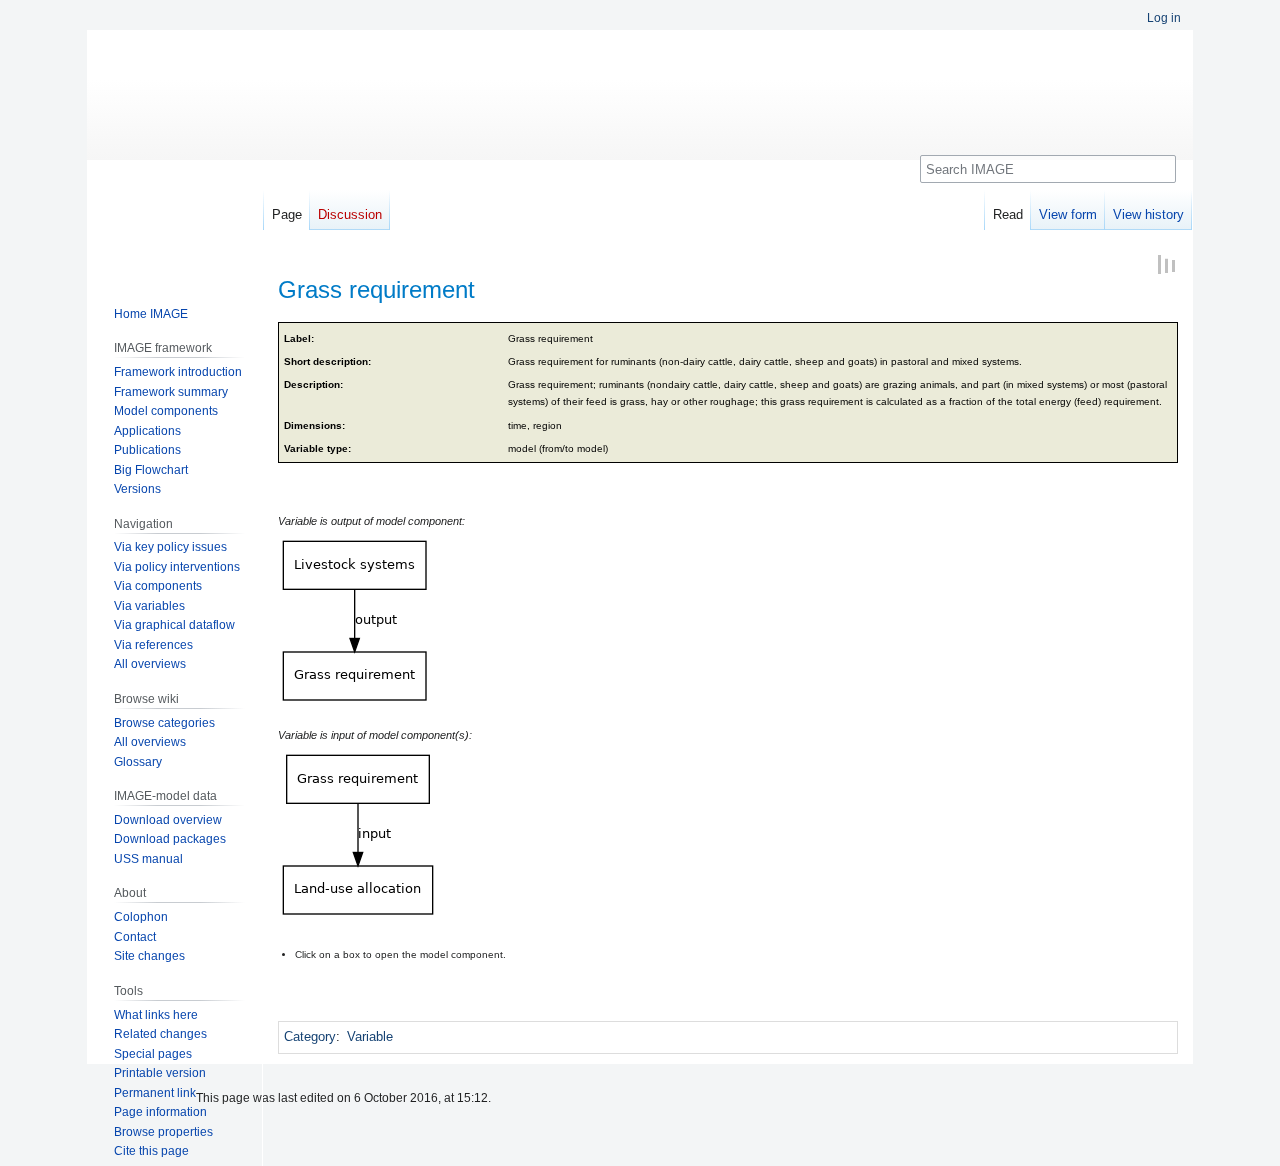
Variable (370, 1036)
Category (310, 1036)
